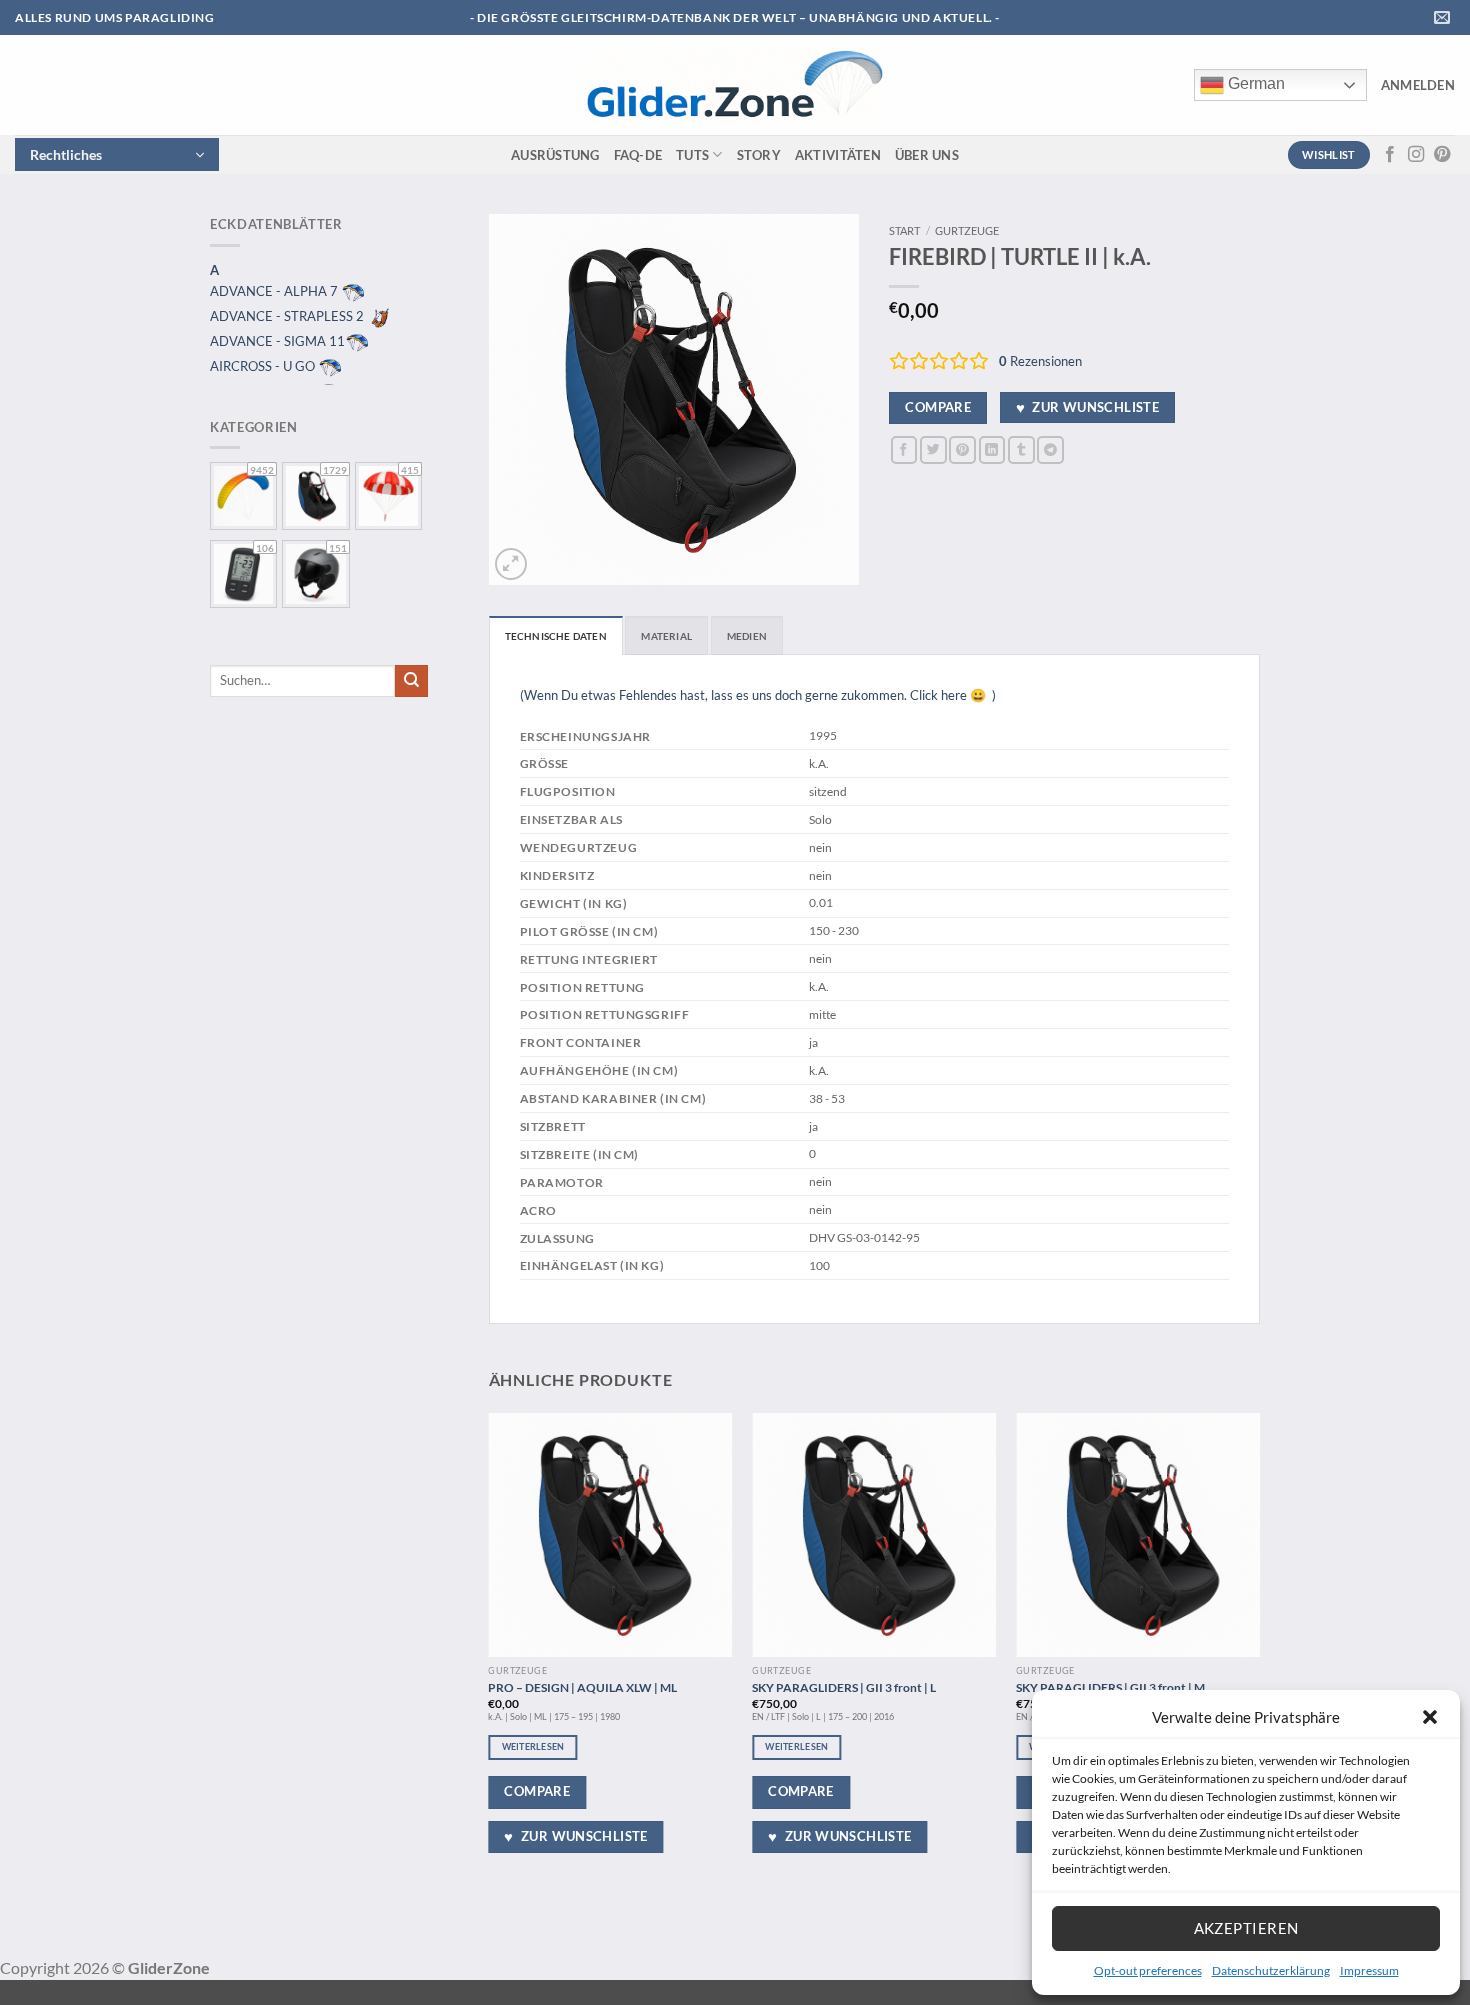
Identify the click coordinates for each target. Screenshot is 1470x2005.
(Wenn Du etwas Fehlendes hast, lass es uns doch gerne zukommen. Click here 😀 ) (758, 695)
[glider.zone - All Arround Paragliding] (734, 85)
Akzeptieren (1246, 1928)
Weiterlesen (533, 1746)
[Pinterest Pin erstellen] (962, 449)
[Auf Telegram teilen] (1050, 449)
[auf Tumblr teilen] (1021, 449)
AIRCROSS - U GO (264, 366)
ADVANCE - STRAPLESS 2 (288, 316)
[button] (1430, 1717)
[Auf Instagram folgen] (1416, 155)
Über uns (927, 155)
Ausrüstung (555, 155)
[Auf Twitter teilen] (933, 449)
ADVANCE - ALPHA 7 (275, 291)
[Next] (1259, 1647)
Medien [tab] (747, 636)
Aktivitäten (838, 155)
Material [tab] (666, 636)
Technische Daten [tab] (556, 636)
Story (759, 155)
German (1254, 83)
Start (904, 230)
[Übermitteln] (411, 681)
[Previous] (490, 1647)
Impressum (1369, 1970)
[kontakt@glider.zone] (1444, 17)
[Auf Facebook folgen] (1390, 155)
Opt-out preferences (1148, 1970)
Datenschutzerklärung (1271, 1970)
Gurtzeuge (967, 230)
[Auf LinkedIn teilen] (992, 449)
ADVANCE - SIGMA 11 (277, 341)
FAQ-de (638, 155)
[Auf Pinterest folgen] (1442, 155)
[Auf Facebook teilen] (904, 449)
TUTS (692, 155)
